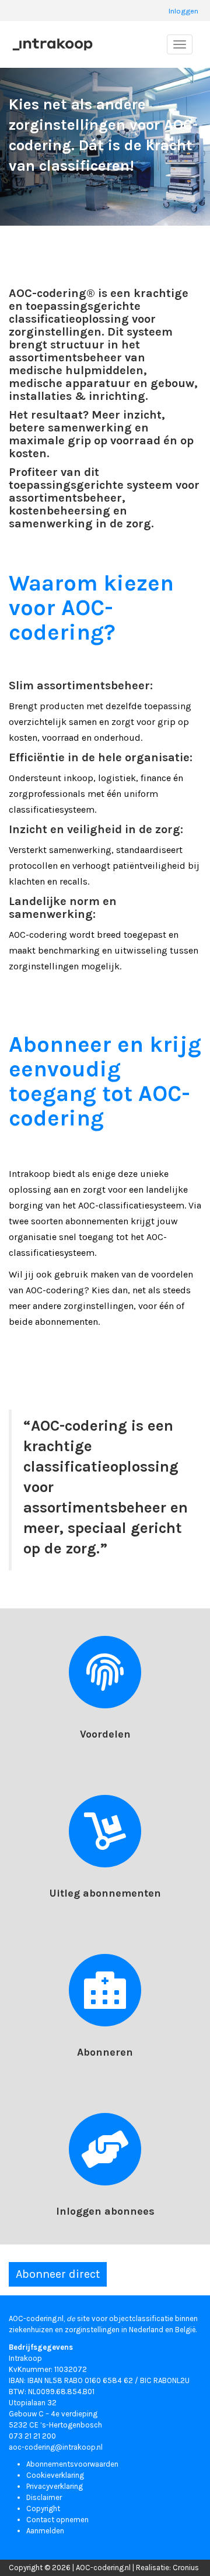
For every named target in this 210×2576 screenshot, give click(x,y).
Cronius (186, 2568)
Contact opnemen (57, 2520)
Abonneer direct (58, 2274)
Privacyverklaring (55, 2486)
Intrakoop (25, 2358)
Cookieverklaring (55, 2475)
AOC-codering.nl (103, 2568)
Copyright (43, 2508)
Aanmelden (45, 2531)
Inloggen (183, 11)
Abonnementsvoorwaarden (72, 2464)
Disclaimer (44, 2497)
